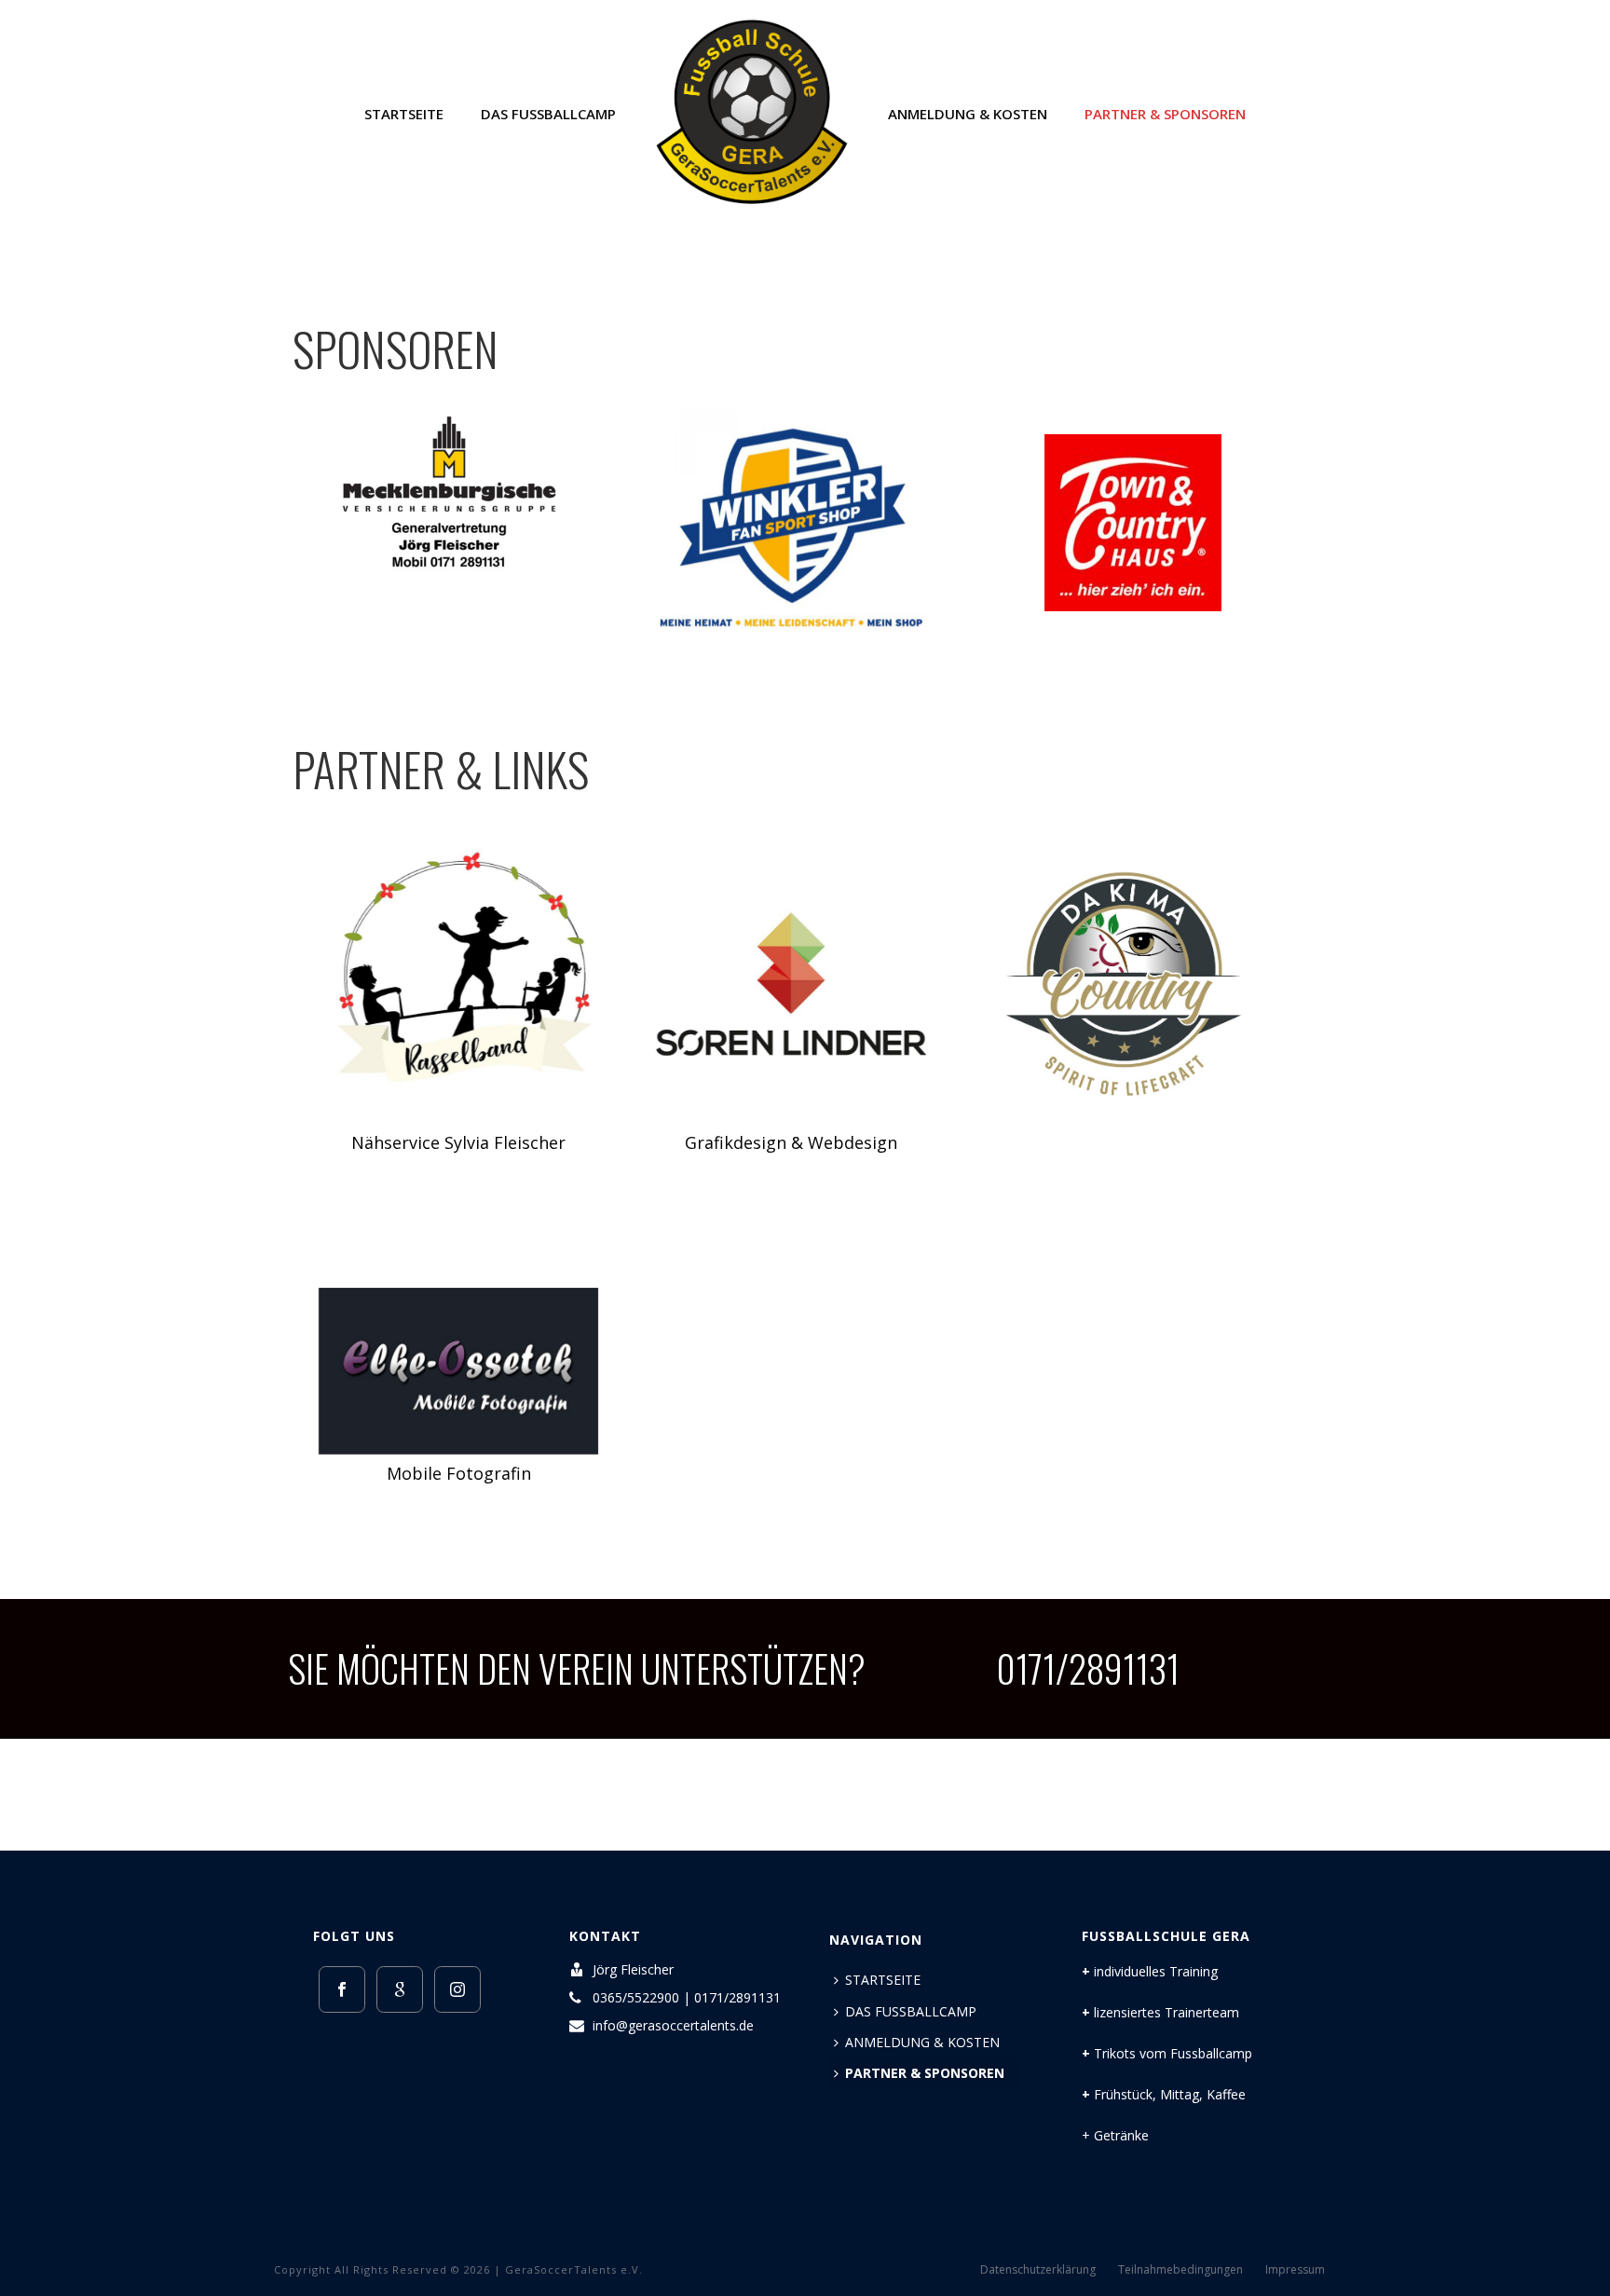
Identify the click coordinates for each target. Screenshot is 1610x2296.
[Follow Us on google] (400, 1989)
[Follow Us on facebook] (342, 1989)
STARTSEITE (404, 114)
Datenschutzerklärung (1038, 2270)
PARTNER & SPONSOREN (1165, 114)
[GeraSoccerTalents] (751, 112)
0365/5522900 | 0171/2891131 (687, 1998)
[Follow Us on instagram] (457, 1989)
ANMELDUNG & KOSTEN (968, 114)
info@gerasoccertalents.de (673, 2026)
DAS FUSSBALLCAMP (548, 114)
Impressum (1295, 2270)
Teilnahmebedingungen (1180, 2270)
